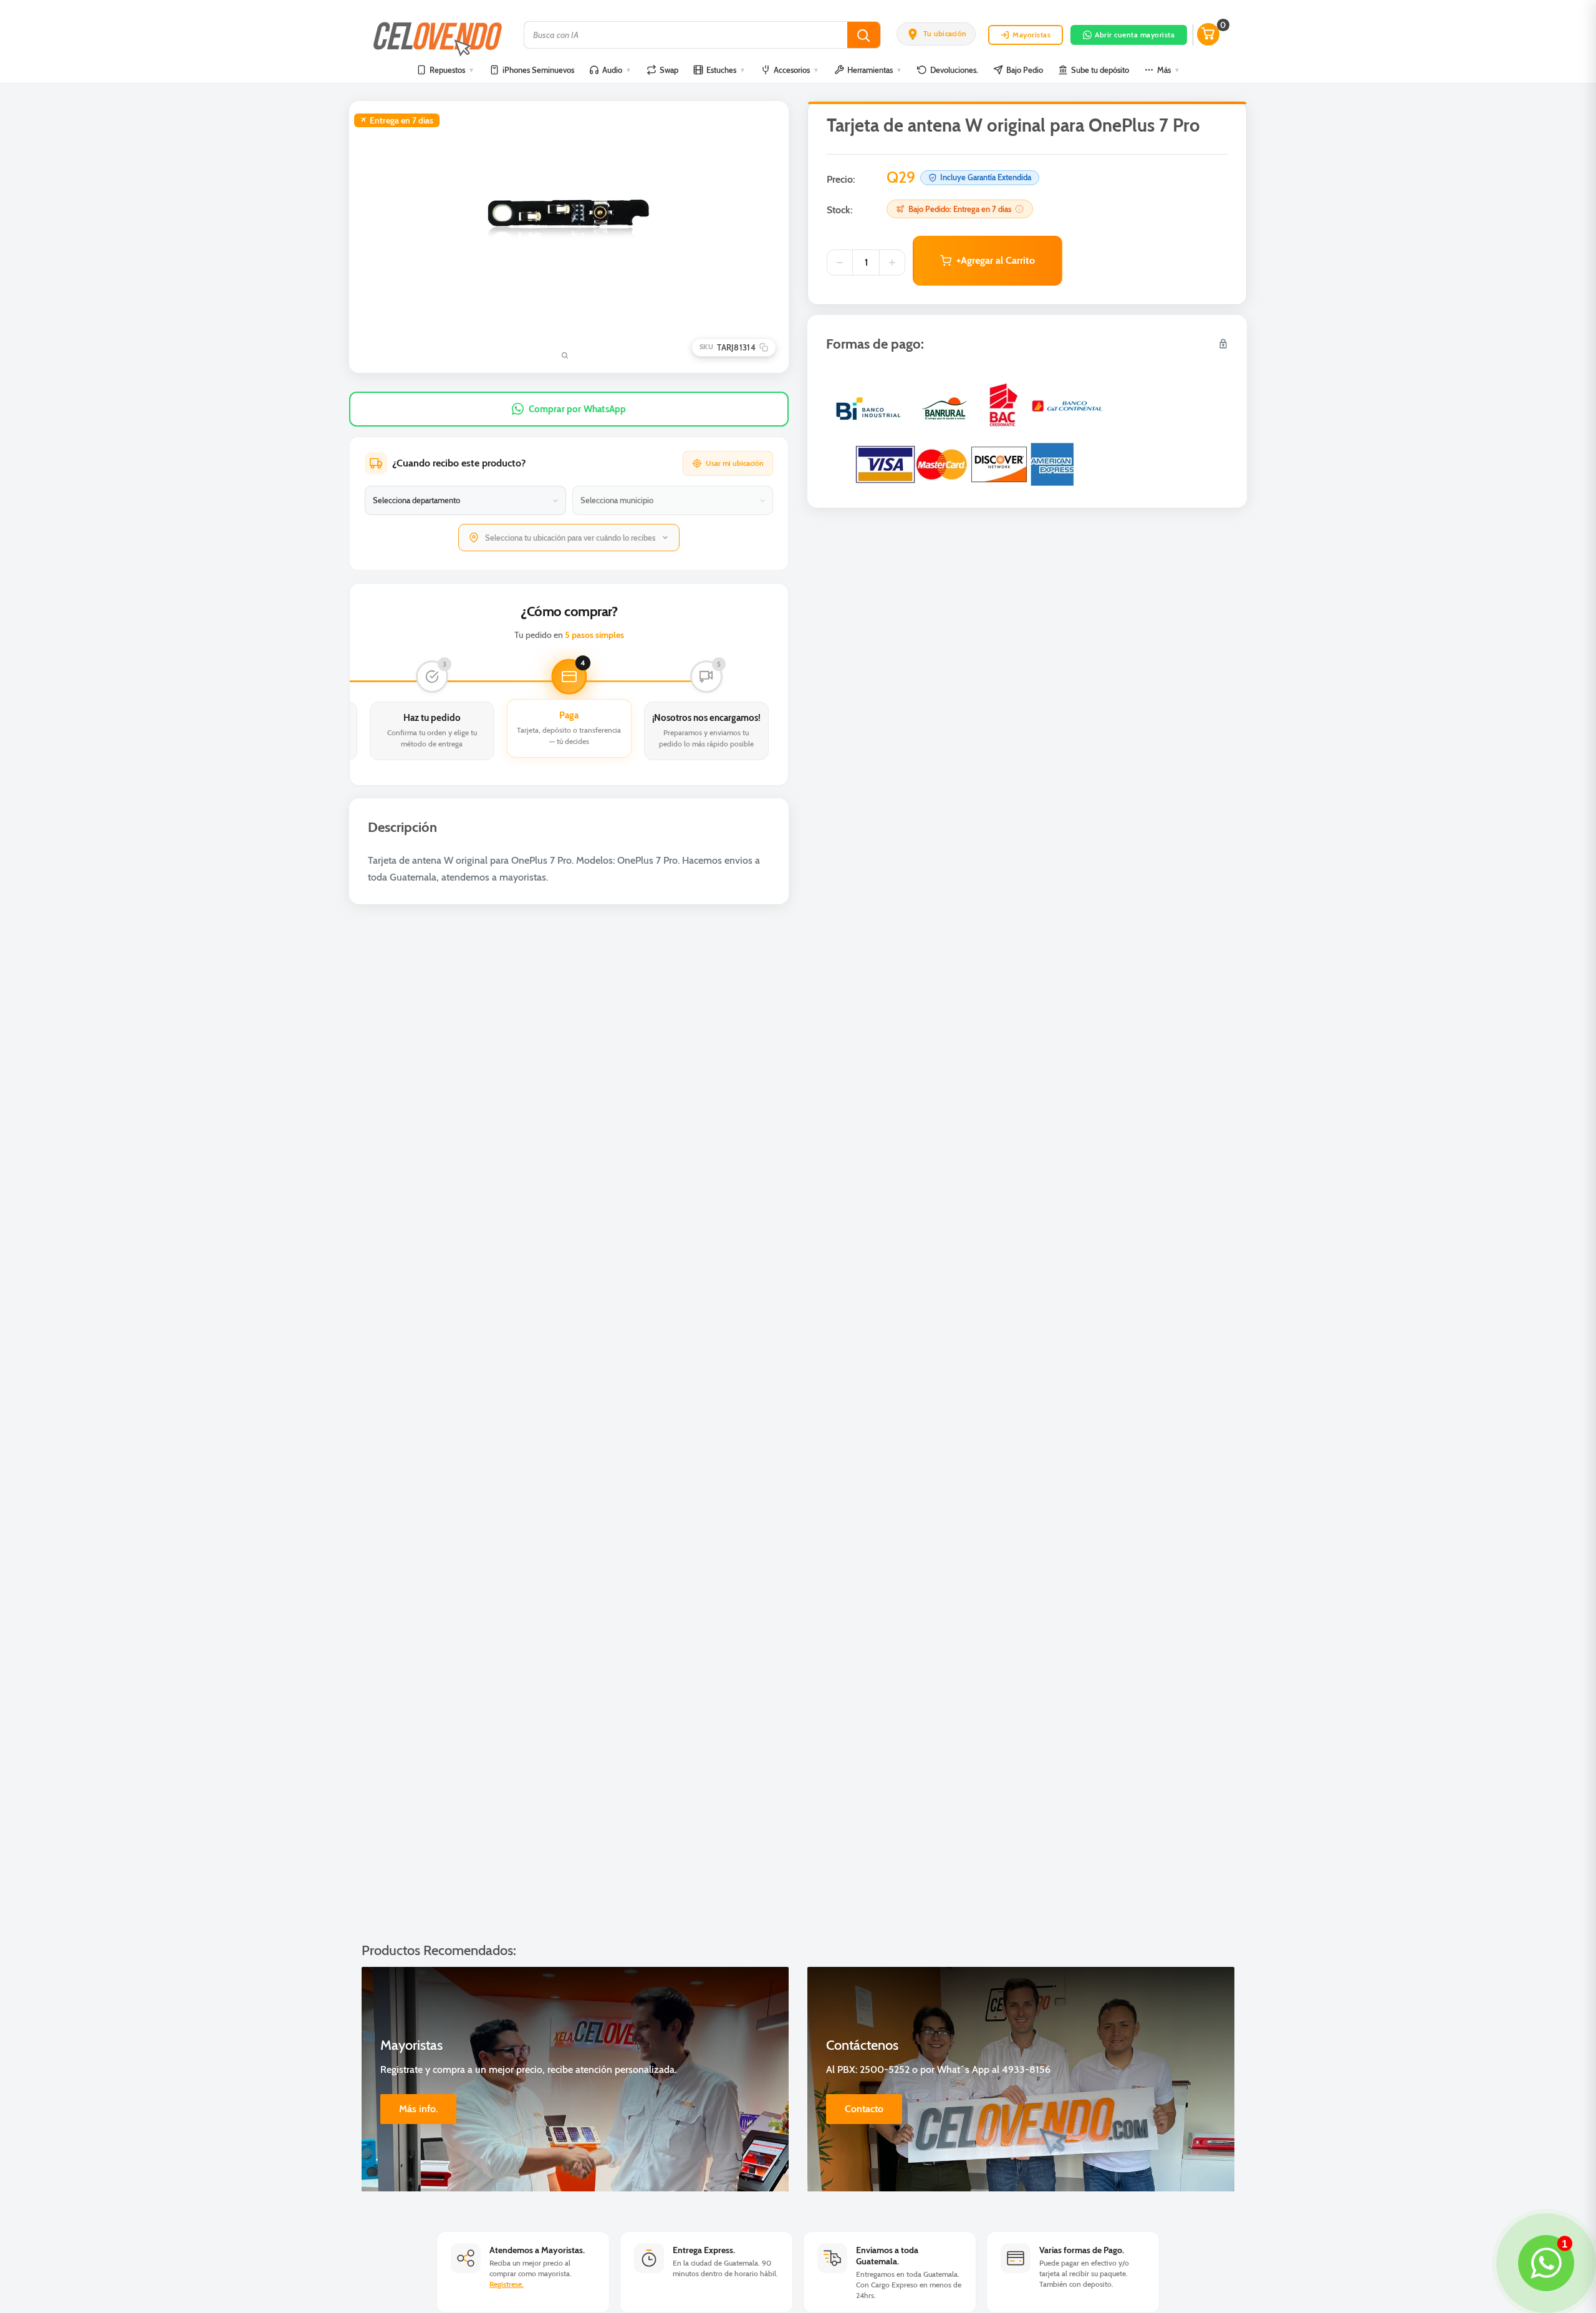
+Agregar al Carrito (996, 260)
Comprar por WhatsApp (578, 409)
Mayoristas (1031, 35)
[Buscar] (864, 35)
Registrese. (507, 2284)
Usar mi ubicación (735, 463)
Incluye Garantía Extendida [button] (986, 177)
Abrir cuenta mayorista (1135, 35)
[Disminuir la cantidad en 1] (840, 263)
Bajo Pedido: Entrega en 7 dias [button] (960, 209)
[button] (936, 34)
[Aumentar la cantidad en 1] (892, 263)
